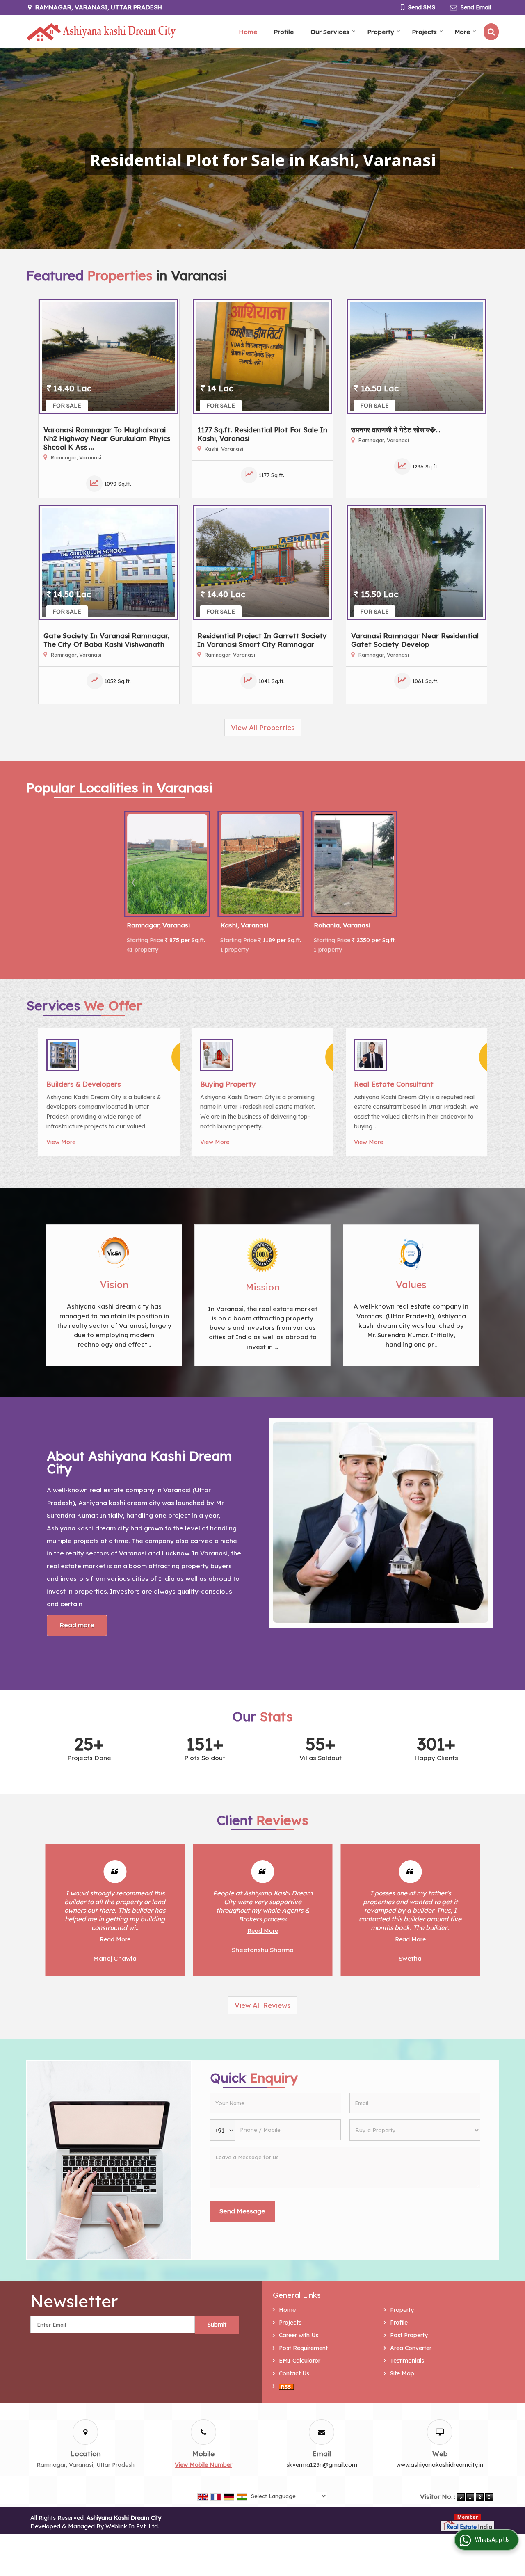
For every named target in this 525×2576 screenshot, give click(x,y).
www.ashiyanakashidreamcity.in (440, 2465)
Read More (115, 1931)
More (462, 32)
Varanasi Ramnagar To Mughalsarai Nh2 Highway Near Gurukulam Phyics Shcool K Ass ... (107, 438)
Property (381, 32)
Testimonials (407, 2361)
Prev (135, 882)
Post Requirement (303, 2348)
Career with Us (299, 2335)
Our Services (330, 32)
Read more (77, 1625)
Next (390, 882)
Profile (284, 32)
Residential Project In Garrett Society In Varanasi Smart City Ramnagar (262, 640)
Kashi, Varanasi (244, 925)
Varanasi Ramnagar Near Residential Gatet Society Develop (415, 640)
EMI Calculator (300, 2361)
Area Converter (411, 2348)
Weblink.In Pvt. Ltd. (132, 2526)
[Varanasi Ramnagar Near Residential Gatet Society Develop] (416, 562)
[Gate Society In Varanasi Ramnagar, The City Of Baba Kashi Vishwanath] (109, 562)
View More (61, 1142)
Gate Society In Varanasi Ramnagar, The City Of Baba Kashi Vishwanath (106, 640)
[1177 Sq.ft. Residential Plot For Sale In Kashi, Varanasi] (262, 356)
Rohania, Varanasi (342, 925)
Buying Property (228, 1084)
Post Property (409, 2335)
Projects (425, 32)
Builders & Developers (83, 1084)
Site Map (402, 2373)
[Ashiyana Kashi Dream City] (101, 32)
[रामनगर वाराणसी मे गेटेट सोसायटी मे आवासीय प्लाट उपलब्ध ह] (416, 356)
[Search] (491, 32)
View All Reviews (262, 2005)
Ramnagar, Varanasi (158, 925)
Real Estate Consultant (394, 1084)
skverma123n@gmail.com (322, 2465)
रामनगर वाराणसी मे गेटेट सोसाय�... (396, 430)
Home (248, 32)
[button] (203, 2465)
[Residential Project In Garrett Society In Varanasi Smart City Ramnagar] (262, 562)
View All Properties (263, 727)
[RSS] (286, 2386)
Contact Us (294, 2373)
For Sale (67, 406)
